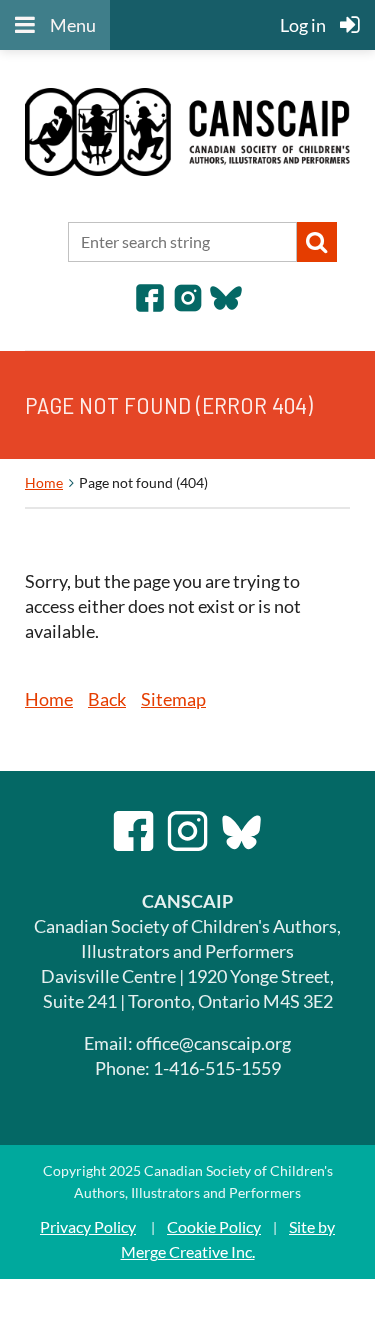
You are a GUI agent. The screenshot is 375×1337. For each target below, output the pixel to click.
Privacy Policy (88, 1226)
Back (107, 699)
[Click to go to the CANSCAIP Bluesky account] (226, 307)
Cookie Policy (214, 1226)
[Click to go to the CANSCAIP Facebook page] (150, 307)
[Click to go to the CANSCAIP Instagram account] (188, 307)
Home (44, 482)
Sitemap (173, 699)
